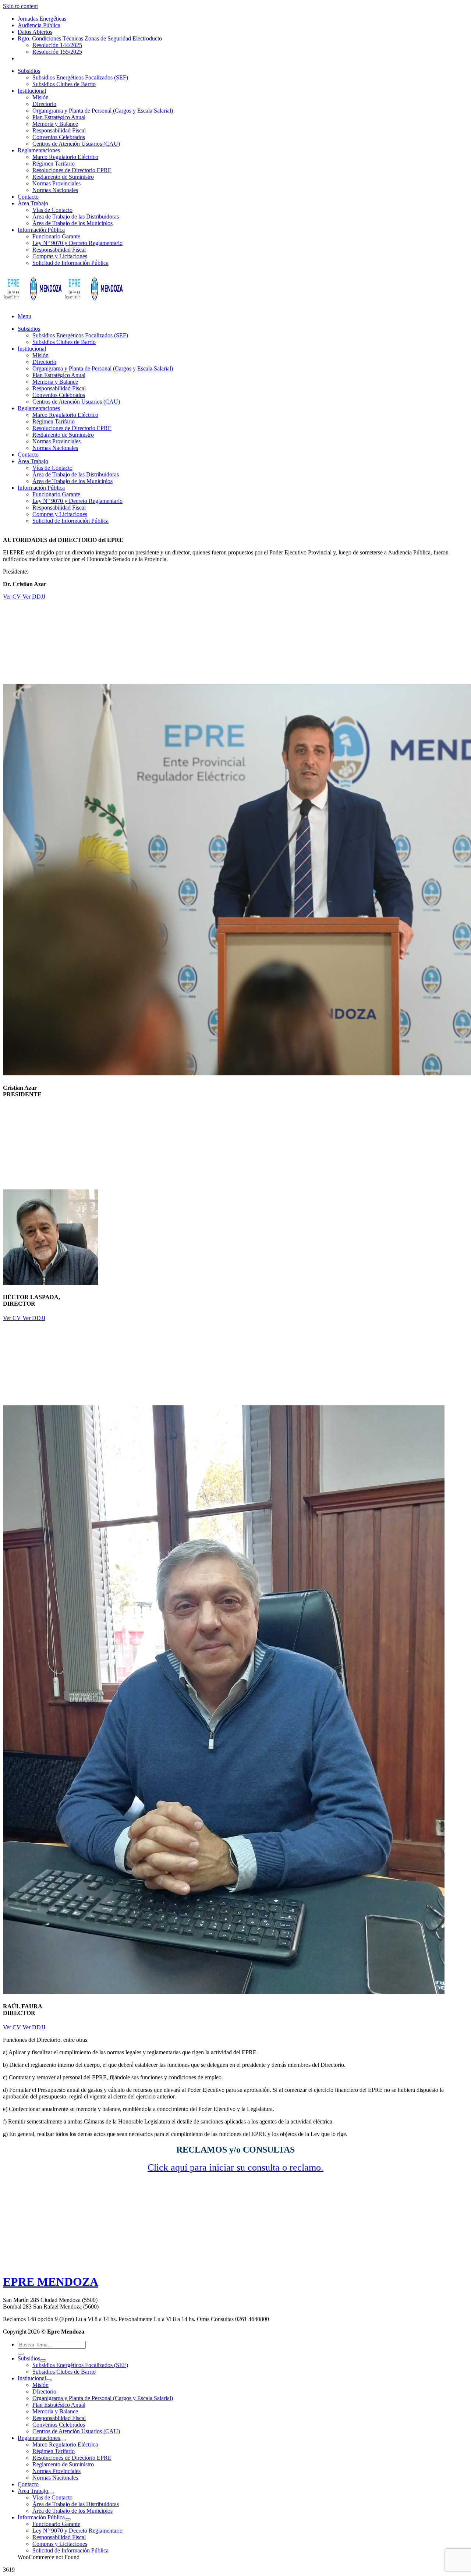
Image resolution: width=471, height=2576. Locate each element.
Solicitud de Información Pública (70, 263)
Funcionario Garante (56, 236)
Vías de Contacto (52, 210)
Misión (40, 97)
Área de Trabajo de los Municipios (72, 223)
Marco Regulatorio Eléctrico (65, 157)
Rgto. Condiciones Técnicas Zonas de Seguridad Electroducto (90, 38)
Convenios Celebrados (59, 137)
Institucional (32, 91)
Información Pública (41, 230)
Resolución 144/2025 (57, 45)
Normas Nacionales (55, 190)
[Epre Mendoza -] (64, 304)
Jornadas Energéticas (42, 19)
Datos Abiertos (35, 32)
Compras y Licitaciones (60, 256)
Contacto (28, 197)
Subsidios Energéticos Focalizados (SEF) (80, 77)
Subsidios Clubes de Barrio (64, 84)
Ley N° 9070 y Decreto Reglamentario (77, 243)
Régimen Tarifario (54, 164)
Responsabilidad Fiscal (59, 130)
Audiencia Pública (39, 25)
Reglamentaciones (39, 150)
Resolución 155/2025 (57, 52)
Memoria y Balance (55, 124)
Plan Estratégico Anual (59, 117)
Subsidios (29, 71)
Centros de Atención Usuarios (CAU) (76, 144)
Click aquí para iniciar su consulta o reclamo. (235, 2167)
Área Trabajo (33, 203)
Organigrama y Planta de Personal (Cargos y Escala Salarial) (103, 111)
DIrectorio (44, 104)
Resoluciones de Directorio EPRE (72, 170)
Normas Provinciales (56, 183)
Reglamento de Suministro (63, 177)
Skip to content (20, 6)
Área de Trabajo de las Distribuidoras (76, 217)
